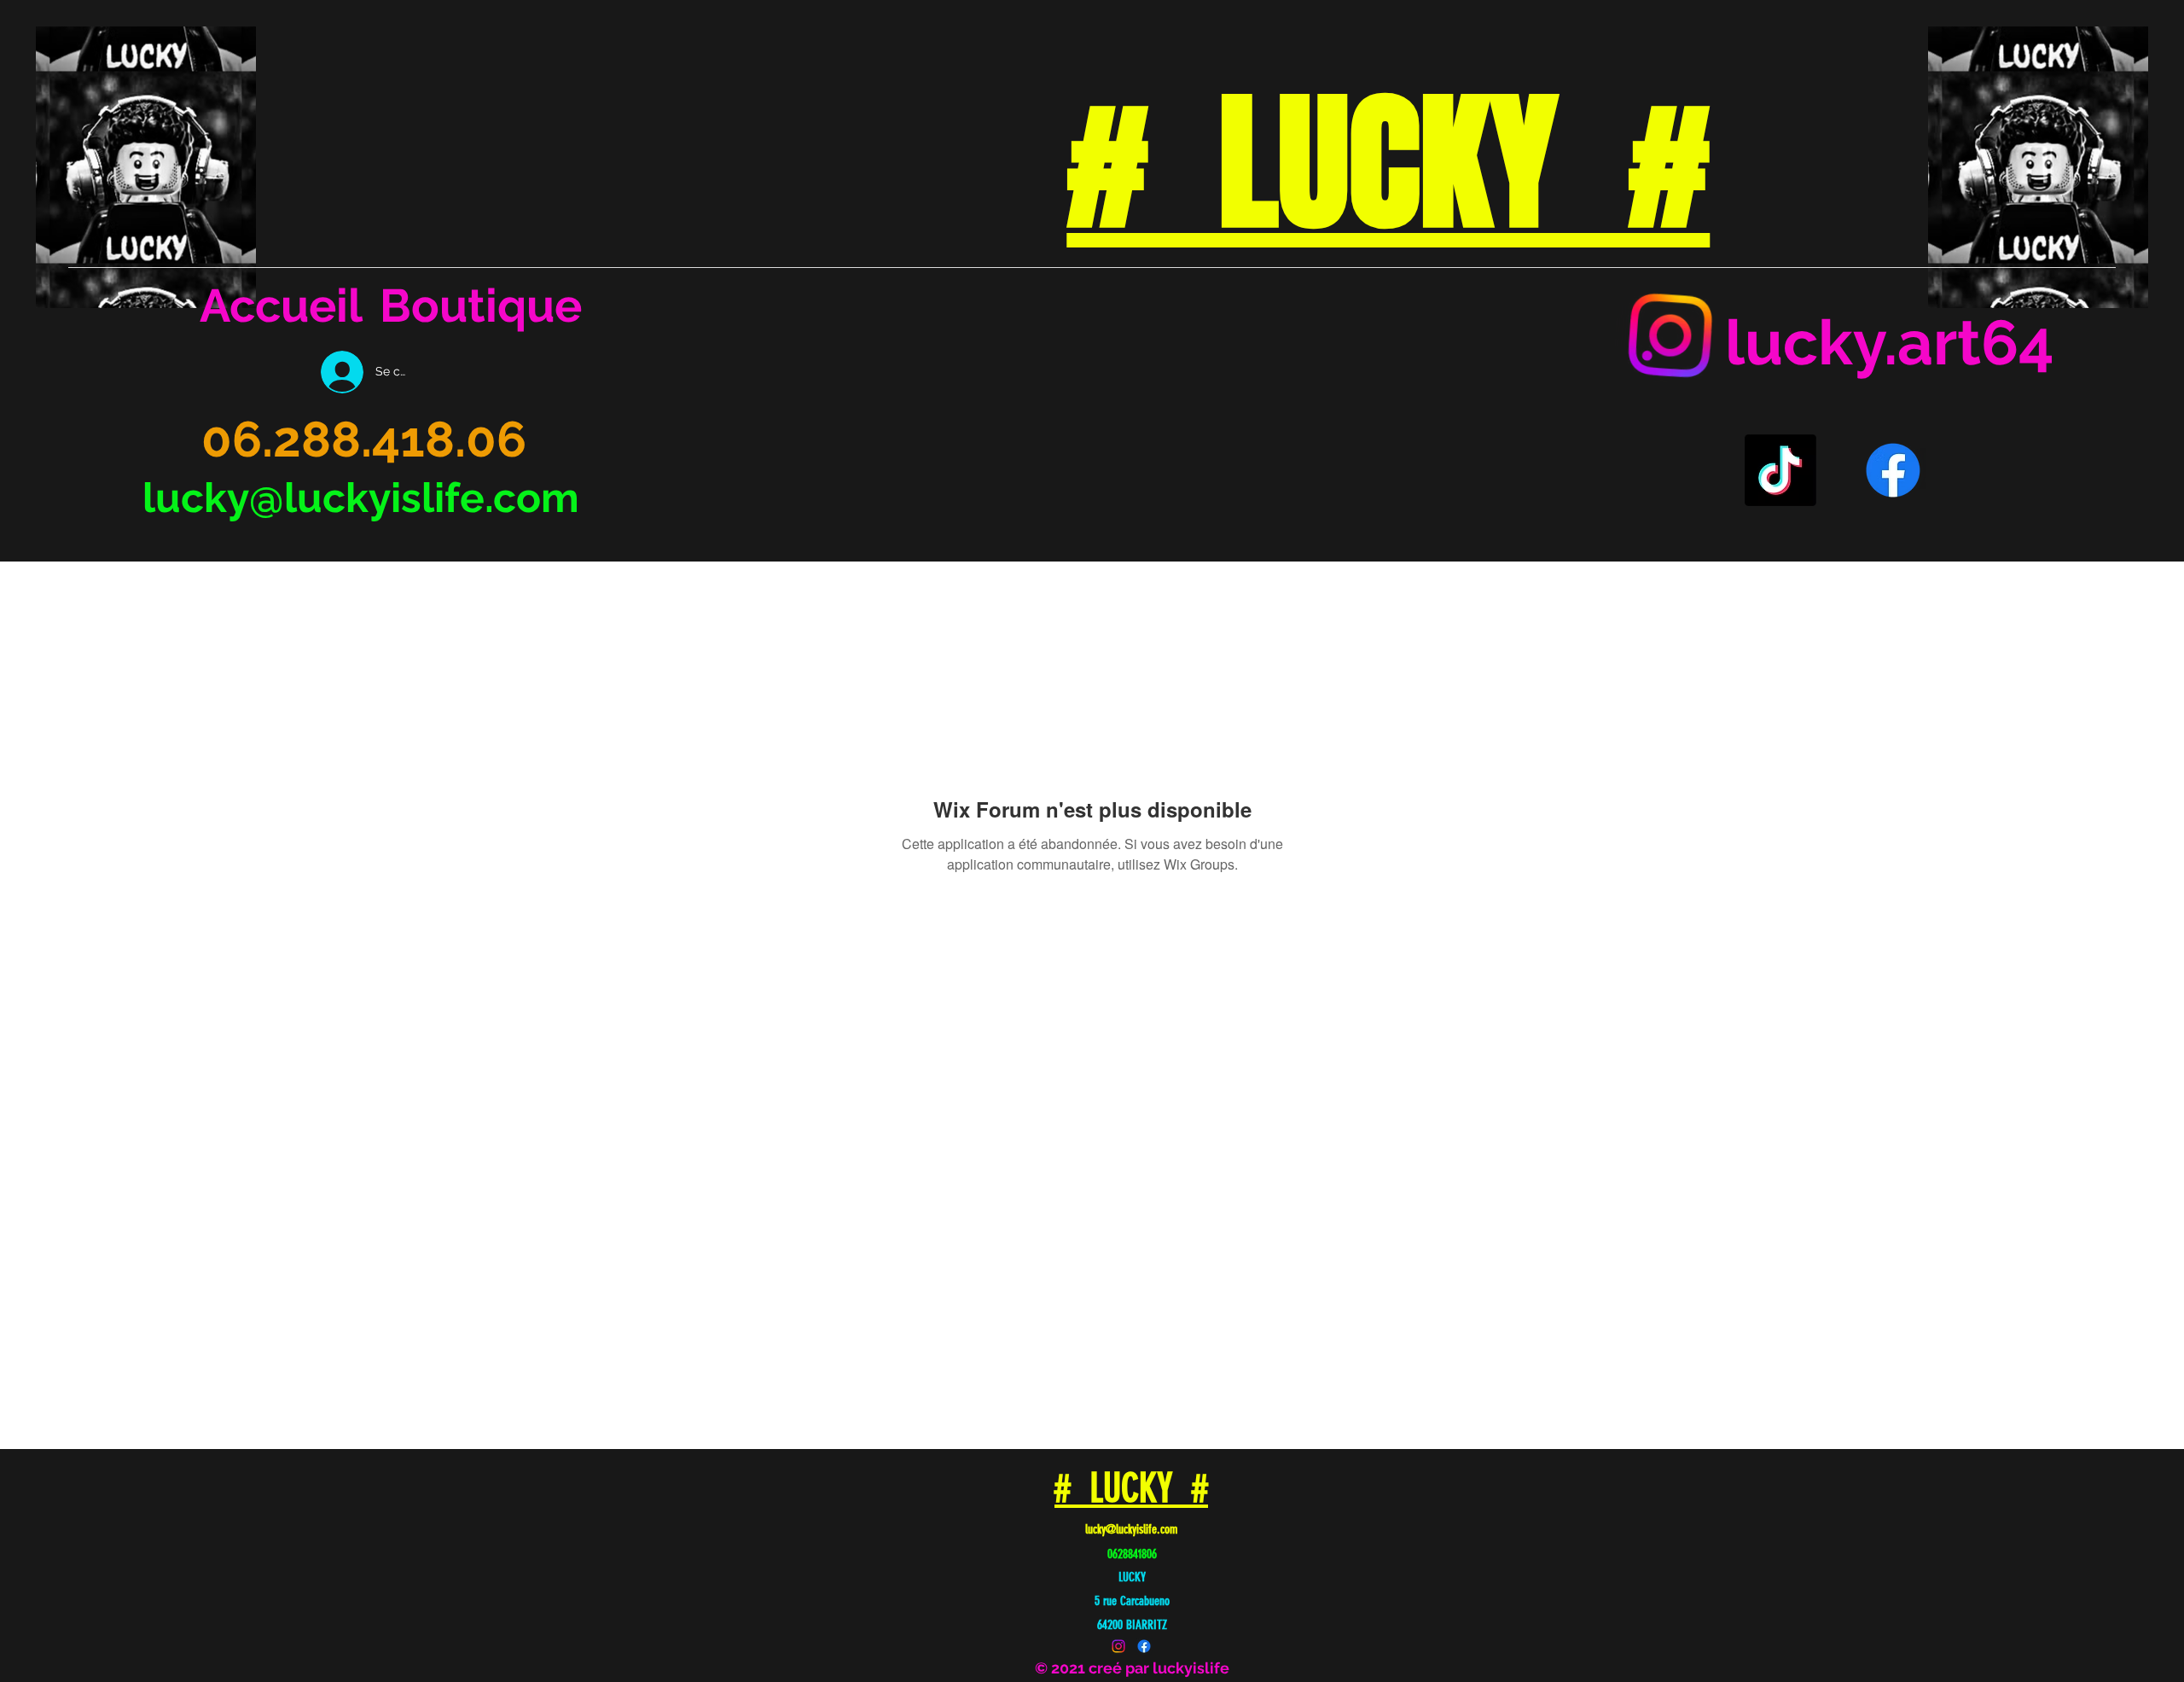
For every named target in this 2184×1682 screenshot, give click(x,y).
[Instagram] (1671, 336)
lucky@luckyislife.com (361, 498)
